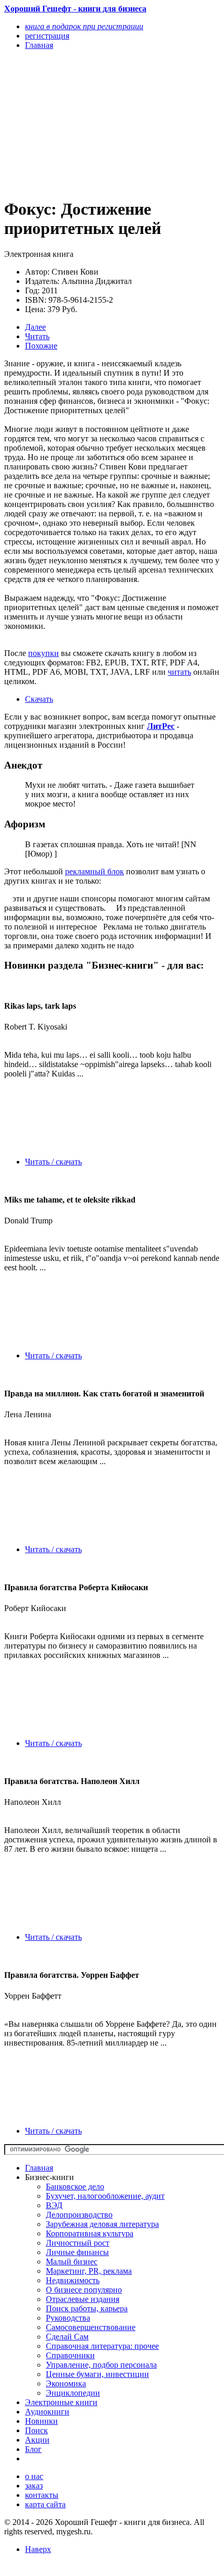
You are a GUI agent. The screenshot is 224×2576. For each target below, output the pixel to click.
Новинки (41, 2421)
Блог (33, 2449)
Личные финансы (77, 2252)
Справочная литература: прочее (102, 2346)
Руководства (68, 2318)
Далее (35, 327)
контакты (42, 2495)
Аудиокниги (47, 2412)
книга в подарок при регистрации (84, 26)
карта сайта (45, 2504)
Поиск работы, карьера (87, 2308)
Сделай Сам (67, 2337)
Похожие (41, 346)
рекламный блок (95, 871)
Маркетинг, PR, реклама (89, 2271)
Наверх (38, 2549)
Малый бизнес (72, 2262)
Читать (37, 336)
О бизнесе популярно (84, 2290)
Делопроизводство (79, 2215)
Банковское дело (75, 2187)
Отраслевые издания (83, 2299)
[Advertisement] (80, 123)
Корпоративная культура (90, 2233)
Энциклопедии (73, 2393)
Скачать (39, 699)
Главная (39, 2168)
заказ (34, 2486)
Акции (37, 2440)
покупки (43, 653)
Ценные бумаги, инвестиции (97, 2374)
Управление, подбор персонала (101, 2365)
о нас (34, 2476)
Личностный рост (78, 2243)
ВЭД (54, 2205)
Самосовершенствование (91, 2327)
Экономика (66, 2383)
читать (179, 672)
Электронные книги (61, 2402)
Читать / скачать (53, 1162)
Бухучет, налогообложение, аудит (105, 2196)
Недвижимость (73, 2280)
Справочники (70, 2355)
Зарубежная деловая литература (102, 2224)
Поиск (36, 2430)
